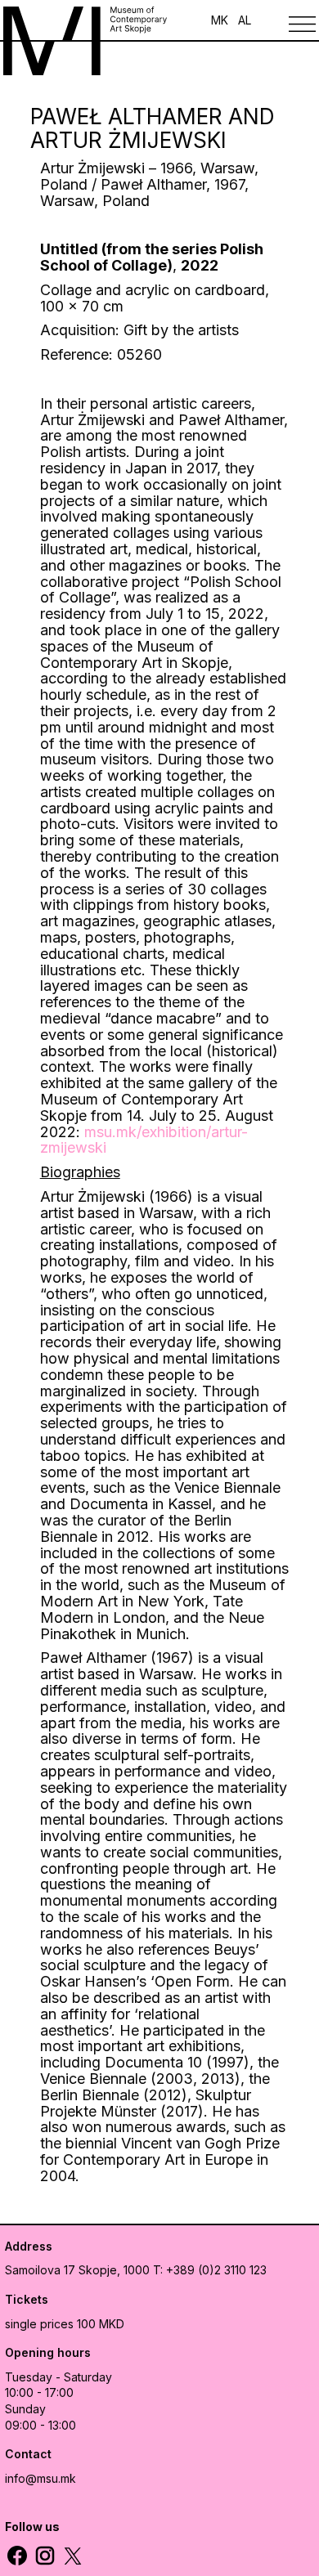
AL (245, 20)
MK (220, 20)
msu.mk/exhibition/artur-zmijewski (144, 1140)
